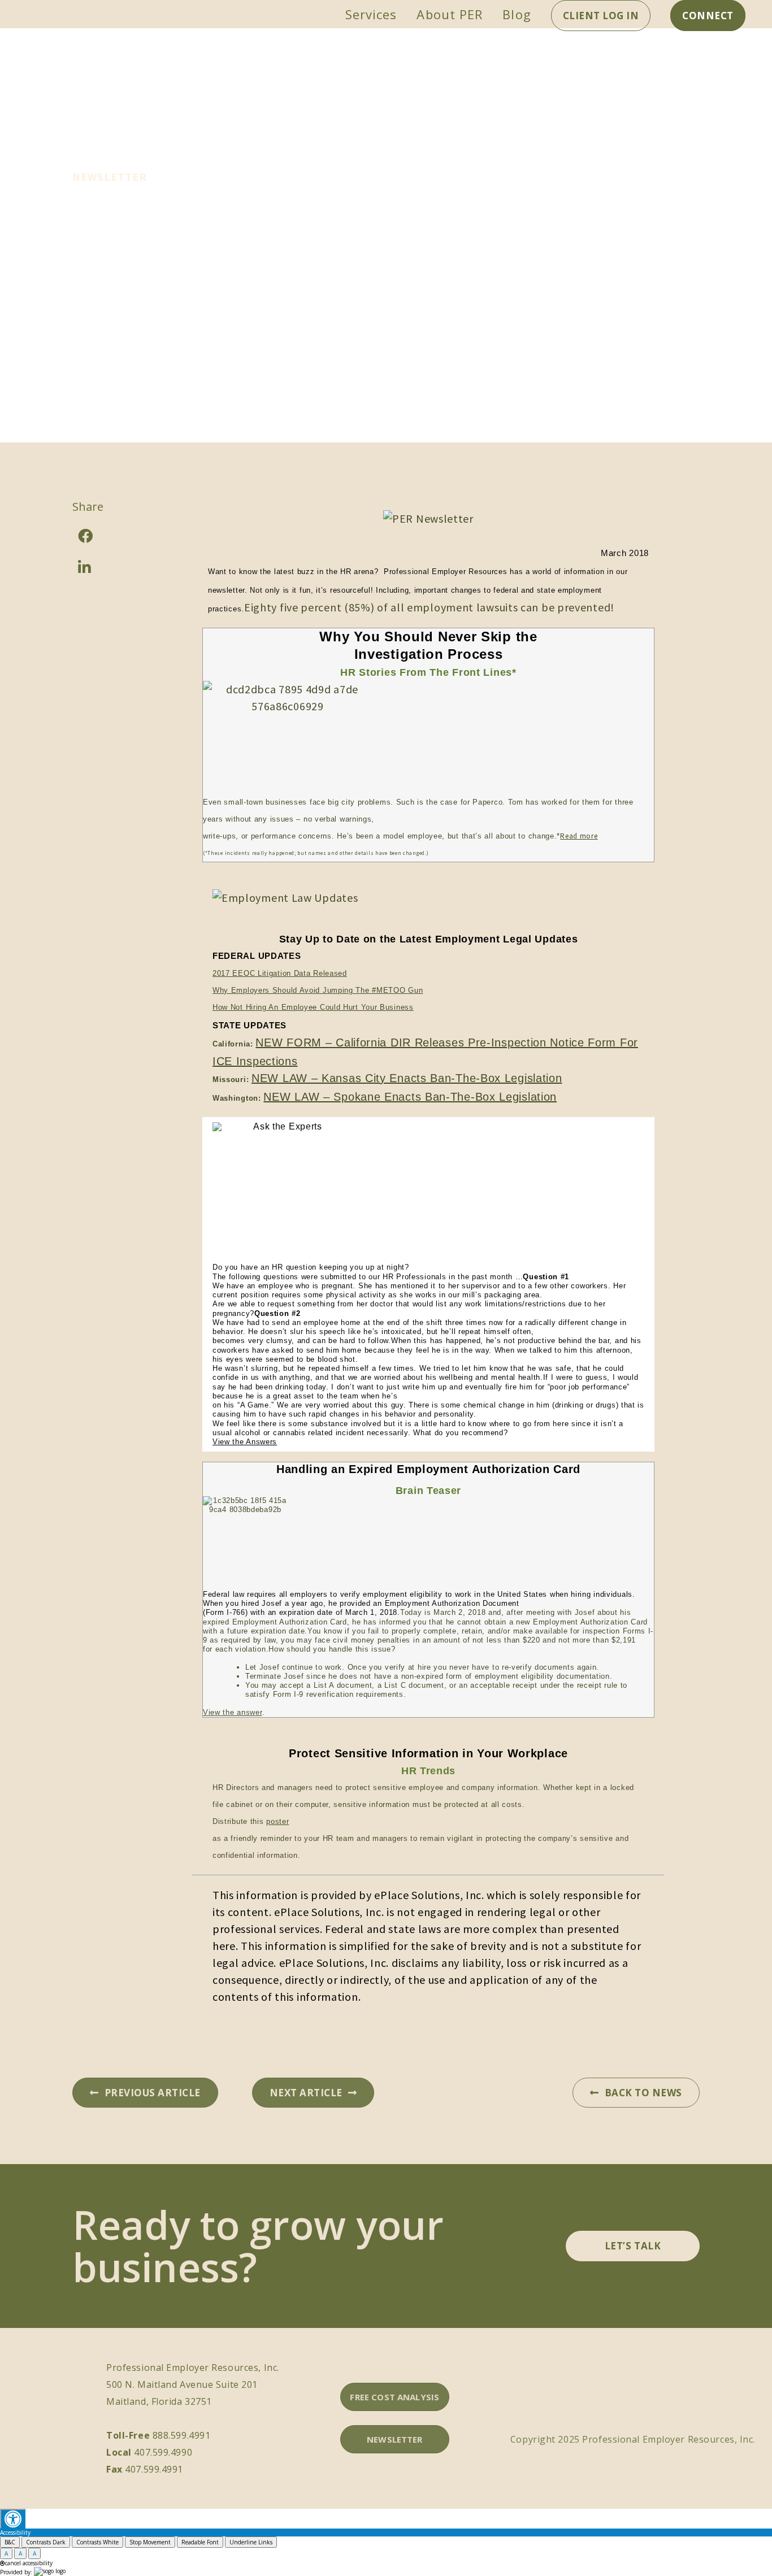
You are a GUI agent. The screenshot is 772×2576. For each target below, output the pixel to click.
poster (277, 1821)
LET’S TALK (633, 2246)
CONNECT (708, 16)
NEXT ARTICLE (306, 2093)
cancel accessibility (29, 2563)
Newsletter (110, 177)
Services (371, 14)
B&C (10, 2542)
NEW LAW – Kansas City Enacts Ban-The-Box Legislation (407, 1078)
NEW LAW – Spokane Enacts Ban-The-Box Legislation (410, 1097)
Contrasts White (97, 2542)
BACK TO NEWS (643, 2093)
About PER (450, 14)
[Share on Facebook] (118, 536)
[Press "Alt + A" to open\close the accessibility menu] (13, 2519)
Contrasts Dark (46, 2542)
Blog (517, 14)
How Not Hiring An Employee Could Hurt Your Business (313, 1007)
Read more (579, 836)
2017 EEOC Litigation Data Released (280, 973)
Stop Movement (150, 2542)
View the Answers (245, 1442)
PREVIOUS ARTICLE (153, 2093)
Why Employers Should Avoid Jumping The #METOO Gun (318, 990)
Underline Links (251, 2542)
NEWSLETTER (395, 2439)
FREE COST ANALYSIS (394, 2397)
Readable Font (200, 2542)
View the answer (233, 1712)
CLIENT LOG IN (601, 16)
